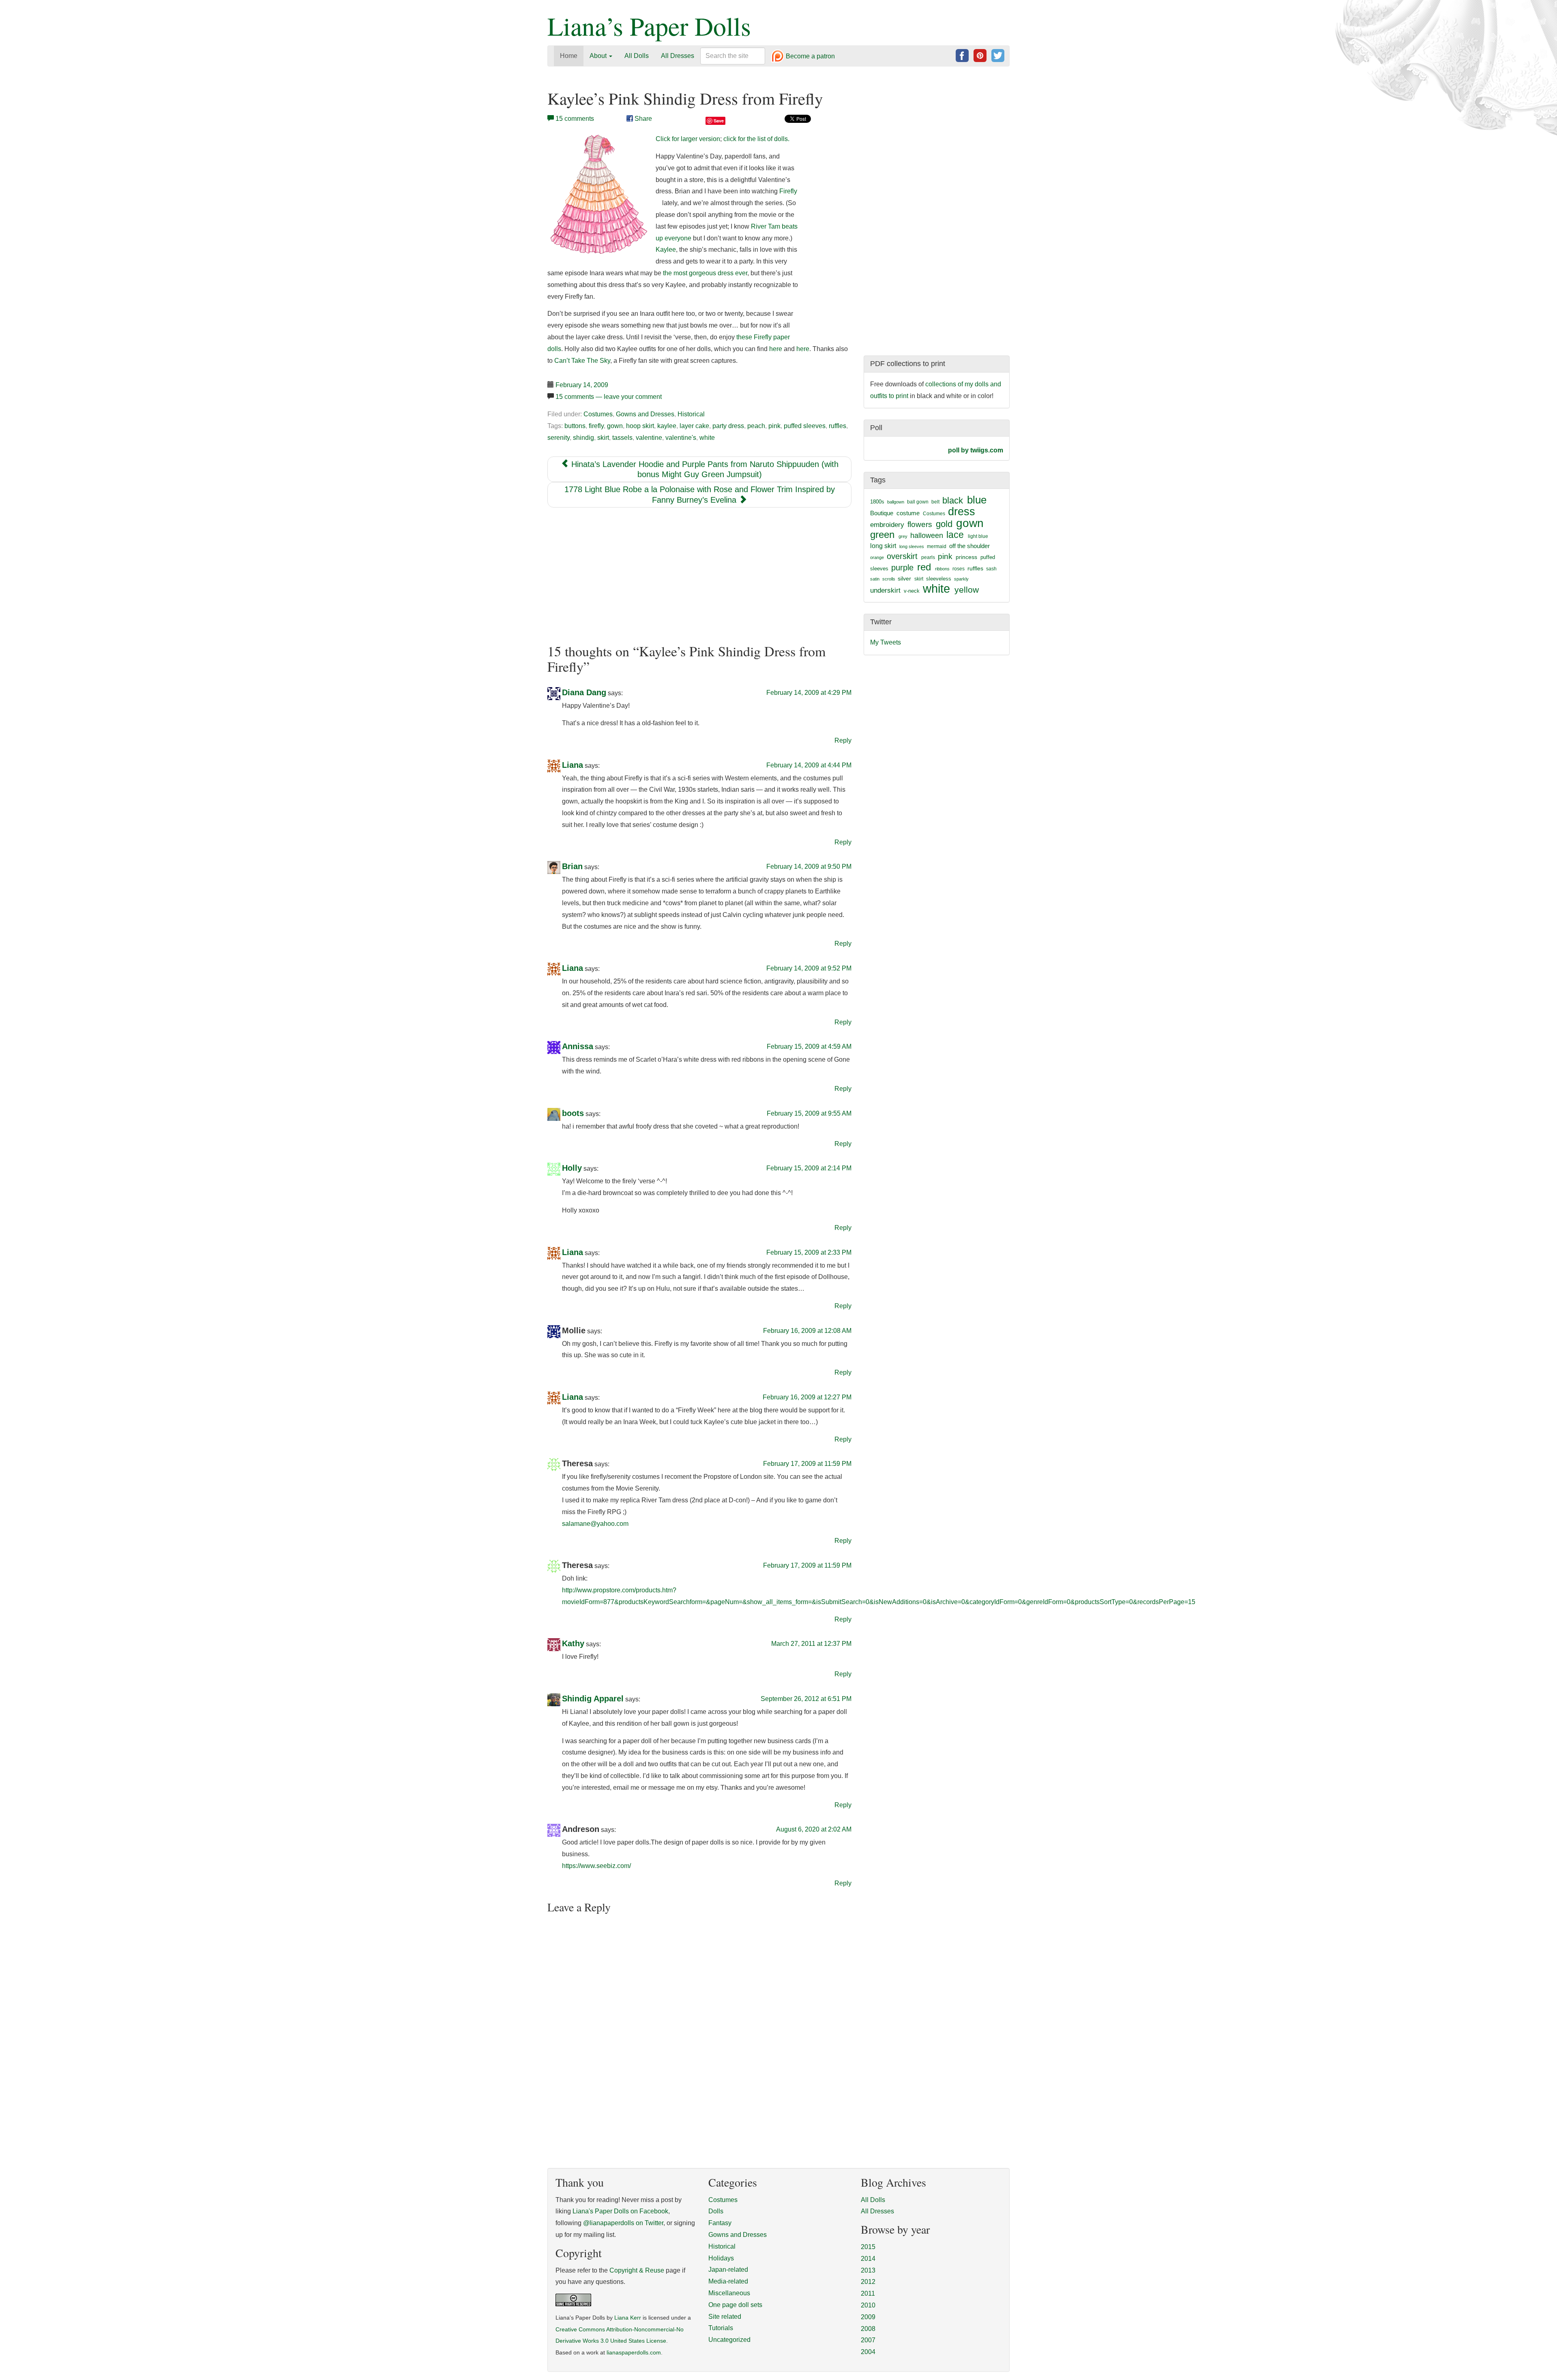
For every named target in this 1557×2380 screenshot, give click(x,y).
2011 (868, 2293)
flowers (920, 524)
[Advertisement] (699, 576)
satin (875, 579)
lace (955, 535)
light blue (978, 536)
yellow (967, 590)
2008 (868, 2329)
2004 (868, 2352)
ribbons (942, 569)
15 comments (575, 119)
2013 (868, 2270)
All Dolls (637, 56)
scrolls (889, 579)
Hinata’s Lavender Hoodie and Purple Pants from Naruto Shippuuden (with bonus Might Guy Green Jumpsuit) (704, 469)
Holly (572, 1168)
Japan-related (728, 2270)
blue (977, 500)
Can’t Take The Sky (582, 361)
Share (642, 119)
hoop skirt (640, 426)
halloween (927, 536)
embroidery (887, 525)
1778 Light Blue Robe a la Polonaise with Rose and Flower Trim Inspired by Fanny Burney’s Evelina (700, 495)
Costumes (598, 414)
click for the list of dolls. (756, 139)
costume (908, 513)
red (924, 567)
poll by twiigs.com (976, 450)
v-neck (912, 591)
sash (991, 569)
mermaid (937, 546)
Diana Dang (584, 692)
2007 (868, 2340)
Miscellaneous (729, 2293)
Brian (572, 867)
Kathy (573, 1644)
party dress (728, 426)
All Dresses (678, 56)
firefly (596, 426)
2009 (868, 2317)
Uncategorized (729, 2340)
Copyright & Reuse (637, 2270)
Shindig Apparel (593, 1699)
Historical (691, 414)
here (776, 349)
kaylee (667, 426)
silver (904, 578)
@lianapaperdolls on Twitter (623, 2223)
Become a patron (810, 57)
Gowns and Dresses (645, 414)
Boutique (882, 513)
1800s (877, 502)
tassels (622, 438)
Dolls (716, 2211)
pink (774, 426)
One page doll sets (735, 2305)
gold (944, 524)
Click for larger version (688, 139)
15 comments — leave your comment (609, 397)
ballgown (896, 502)
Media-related (728, 2281)
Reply (843, 740)
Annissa (578, 1047)
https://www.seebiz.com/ (596, 1866)
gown (615, 426)
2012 (868, 2282)
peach (756, 426)
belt (935, 502)
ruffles (837, 426)
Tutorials (721, 2328)
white (707, 438)
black (953, 500)
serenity (559, 438)
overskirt (902, 556)
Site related (725, 2317)
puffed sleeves (805, 426)
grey (903, 536)
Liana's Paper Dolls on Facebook (620, 2211)
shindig (583, 438)
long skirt (883, 546)
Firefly (788, 191)
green (882, 535)
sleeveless (939, 579)
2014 (868, 2259)
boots (573, 1113)
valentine (649, 438)
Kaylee (666, 250)
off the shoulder (969, 546)
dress (962, 511)
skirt (603, 438)
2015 (868, 2247)
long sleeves (912, 546)
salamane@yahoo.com (595, 1524)
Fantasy (720, 2223)
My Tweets (886, 642)
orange (877, 557)
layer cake (694, 426)
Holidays (721, 2258)
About (599, 56)
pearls (928, 557)
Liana (573, 765)
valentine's (681, 438)
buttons (575, 426)
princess (966, 557)
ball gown (918, 502)
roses (959, 569)
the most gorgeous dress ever (705, 273)
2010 (868, 2305)
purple (902, 568)
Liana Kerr (628, 2318)
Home (569, 56)
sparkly (961, 579)
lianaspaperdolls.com (634, 2353)
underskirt (885, 590)
